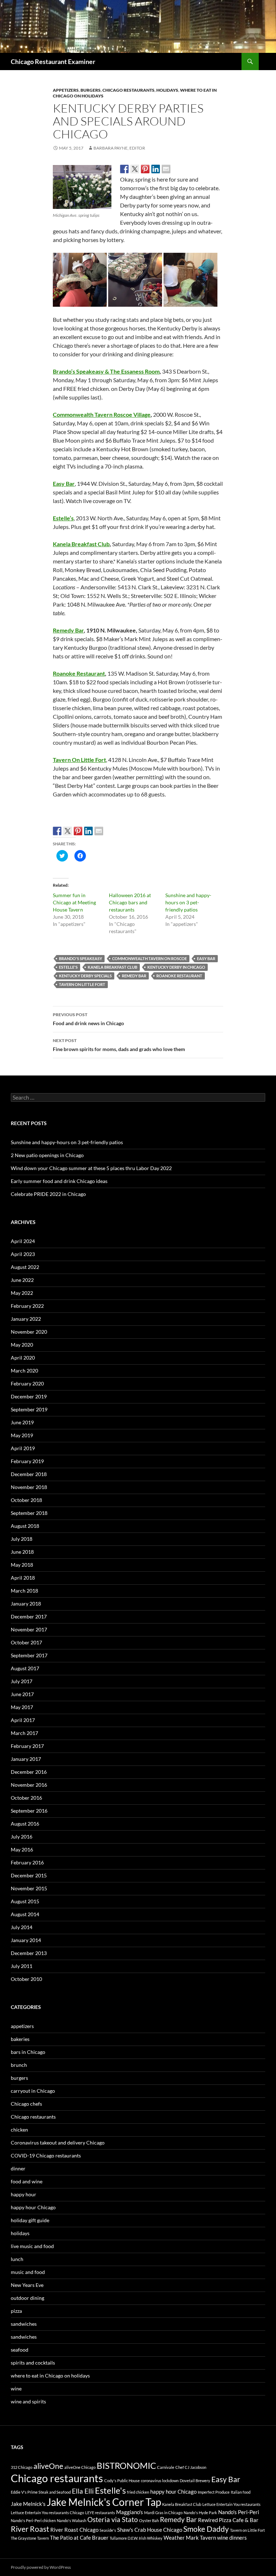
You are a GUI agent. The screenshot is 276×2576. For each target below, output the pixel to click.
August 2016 (25, 1824)
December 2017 (29, 1616)
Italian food (241, 2492)
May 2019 (22, 1435)
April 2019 (23, 1448)
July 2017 (22, 1681)
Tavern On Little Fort (79, 760)
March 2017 (24, 1733)
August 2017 (25, 1668)
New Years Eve (27, 2285)
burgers (91, 90)
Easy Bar (64, 483)
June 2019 (22, 1422)
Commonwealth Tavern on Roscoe (149, 958)
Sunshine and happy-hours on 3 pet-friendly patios (188, 902)
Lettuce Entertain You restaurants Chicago (47, 2513)
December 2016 (29, 1772)
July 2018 (22, 1539)
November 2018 (29, 1487)
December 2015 (29, 1875)
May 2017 (22, 1707)
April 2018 (23, 1578)
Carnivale (166, 2467)
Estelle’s (63, 518)
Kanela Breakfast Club (81, 544)
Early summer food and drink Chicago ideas (59, 1181)
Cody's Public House (122, 2481)
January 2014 (26, 1940)
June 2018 (22, 1552)
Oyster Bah (149, 2520)
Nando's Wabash (72, 2520)
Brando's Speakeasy (80, 958)
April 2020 (23, 1358)
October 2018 (26, 1500)
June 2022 (22, 1280)
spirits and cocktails (33, 2363)
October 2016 (26, 1798)
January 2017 (26, 1759)
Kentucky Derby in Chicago (176, 967)
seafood (20, 2350)
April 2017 (23, 1720)
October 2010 (26, 1979)
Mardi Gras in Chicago (163, 2513)
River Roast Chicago (74, 2530)
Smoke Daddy (206, 2529)
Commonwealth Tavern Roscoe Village (102, 414)
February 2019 (27, 1461)
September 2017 (29, 1655)
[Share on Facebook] (124, 169)
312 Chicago (22, 2467)
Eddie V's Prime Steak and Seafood (41, 2492)
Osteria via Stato (113, 2520)
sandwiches (24, 2324)
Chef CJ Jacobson (191, 2467)
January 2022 (26, 1319)
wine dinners (232, 2538)
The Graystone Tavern (30, 2538)
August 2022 (25, 1267)
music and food (28, 2272)
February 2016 (27, 1862)
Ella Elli (83, 2491)
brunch (19, 2065)
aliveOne (48, 2466)
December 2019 (29, 1396)
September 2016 (29, 1811)
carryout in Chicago (33, 2091)
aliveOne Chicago (80, 2467)
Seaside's (108, 2530)
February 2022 (27, 1306)
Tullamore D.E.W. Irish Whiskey (136, 2538)
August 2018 (25, 1526)
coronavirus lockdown (160, 2481)
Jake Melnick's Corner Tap (104, 2502)
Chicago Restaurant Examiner (53, 61)
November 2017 (29, 1629)
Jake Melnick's (28, 2504)
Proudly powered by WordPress (41, 2567)
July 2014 (22, 1927)
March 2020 (24, 1371)
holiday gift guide (30, 2220)
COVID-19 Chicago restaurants (46, 2155)
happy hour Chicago (33, 2207)
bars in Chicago (28, 2052)
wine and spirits (28, 2401)
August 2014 (25, 1914)
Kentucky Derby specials (85, 976)
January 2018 (26, 1604)
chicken (19, 2130)
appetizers (66, 90)
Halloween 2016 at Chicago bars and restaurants (130, 902)
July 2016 (22, 1837)
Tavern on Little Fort (82, 984)
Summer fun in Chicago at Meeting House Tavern (74, 902)
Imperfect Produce (214, 2492)
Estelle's (68, 967)
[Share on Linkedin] (156, 169)
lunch (17, 2259)
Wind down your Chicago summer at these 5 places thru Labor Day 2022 (91, 1168)
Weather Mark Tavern (190, 2538)
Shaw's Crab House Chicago (150, 2530)
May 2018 (22, 1565)
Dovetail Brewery (195, 2481)
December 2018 (29, 1474)
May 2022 (22, 1293)
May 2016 (22, 1849)
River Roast (30, 2529)
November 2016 (29, 1785)
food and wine (27, 2181)
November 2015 (29, 1888)
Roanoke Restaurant (79, 673)
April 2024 (23, 1241)
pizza (16, 2311)
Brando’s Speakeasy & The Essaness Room (106, 371)
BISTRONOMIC (126, 2465)
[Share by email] (166, 169)
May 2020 (22, 1345)
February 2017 (27, 1746)
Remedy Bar (68, 630)
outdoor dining (27, 2298)
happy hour (24, 2194)
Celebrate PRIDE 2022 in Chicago (48, 1194)
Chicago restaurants (128, 90)
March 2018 (24, 1591)
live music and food (32, 2246)
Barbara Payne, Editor (119, 148)
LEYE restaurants (100, 2513)
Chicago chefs (26, 2104)
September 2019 (29, 1409)
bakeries (20, 2039)
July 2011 (22, 1966)
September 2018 (29, 1513)
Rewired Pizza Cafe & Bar (228, 2520)
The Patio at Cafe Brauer (79, 2538)
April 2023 (23, 1254)
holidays (167, 90)
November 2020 (29, 1332)
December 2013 (29, 1953)
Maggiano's (130, 2512)
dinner (18, 2168)
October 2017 (26, 1642)
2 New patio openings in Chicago (47, 1155)
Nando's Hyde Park (200, 2513)
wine (16, 2388)
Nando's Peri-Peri (239, 2512)
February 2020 (27, 1383)
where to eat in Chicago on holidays (50, 2376)
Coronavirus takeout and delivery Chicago (58, 2143)
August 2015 (25, 1901)
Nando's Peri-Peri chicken (33, 2520)
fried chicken (138, 2492)
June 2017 (22, 1694)
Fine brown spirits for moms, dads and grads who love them (119, 1045)
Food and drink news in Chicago (88, 1019)
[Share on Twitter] (135, 169)
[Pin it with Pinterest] (145, 169)
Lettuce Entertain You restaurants (231, 2504)
